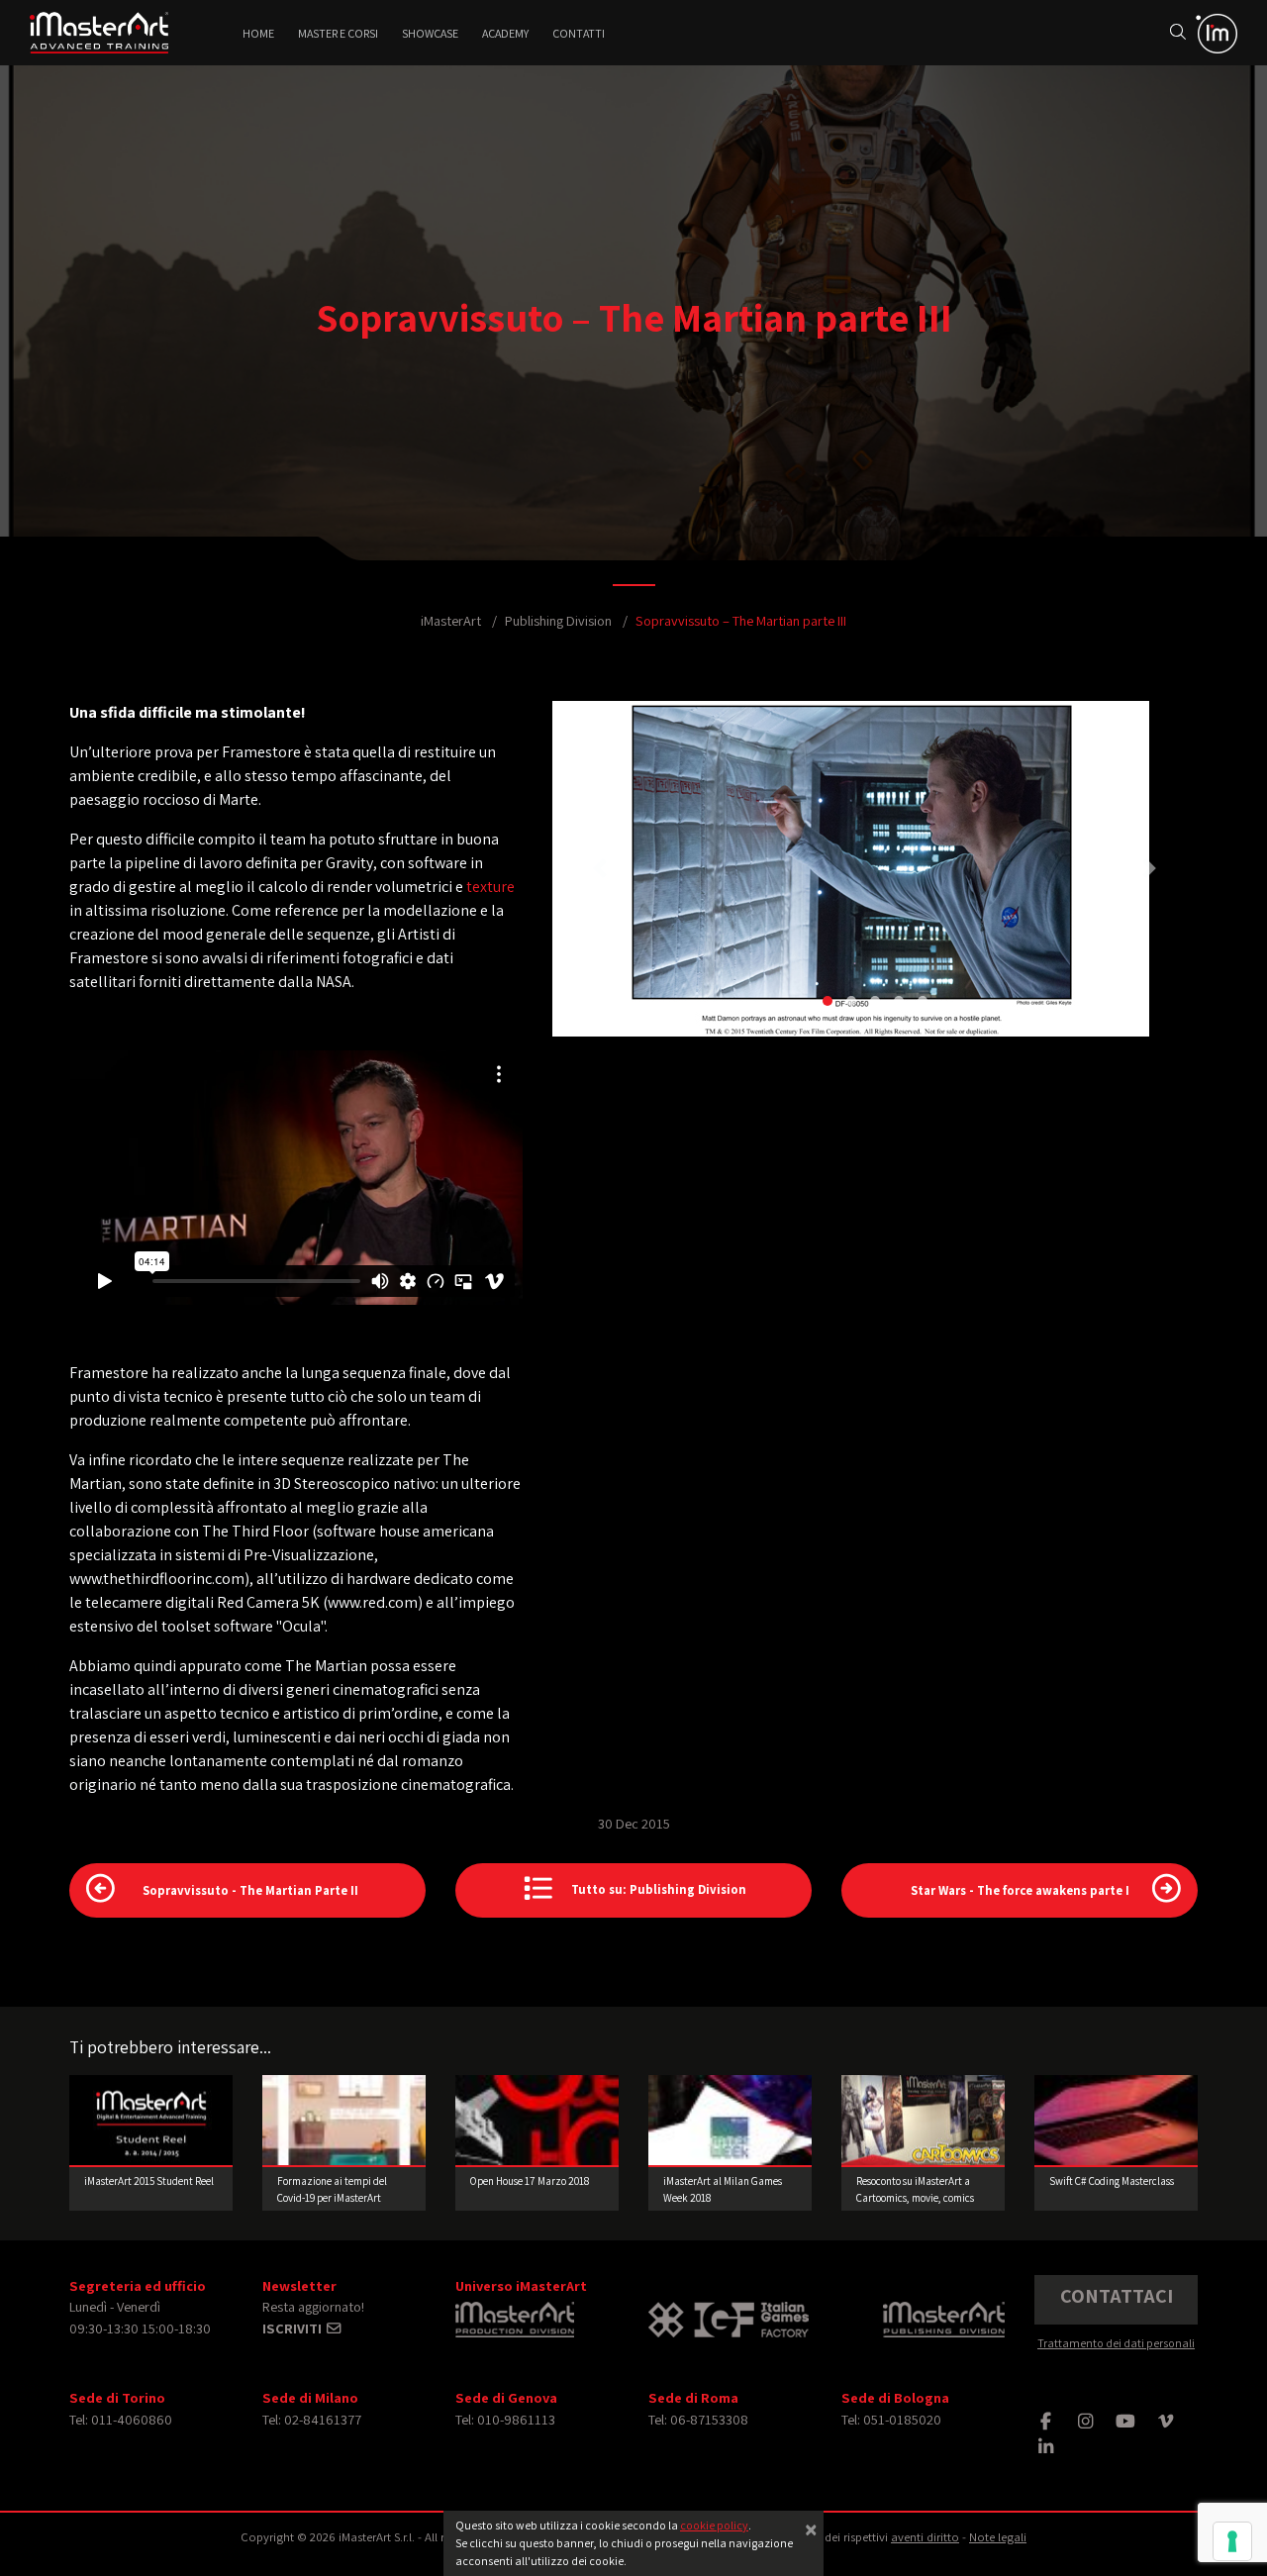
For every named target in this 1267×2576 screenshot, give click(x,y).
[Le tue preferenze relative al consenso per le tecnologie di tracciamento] (1232, 2541)
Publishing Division (558, 620)
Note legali (998, 2537)
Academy (505, 33)
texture (490, 887)
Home (258, 33)
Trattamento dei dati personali (1116, 2343)
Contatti (579, 33)
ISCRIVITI (293, 2328)
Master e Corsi (338, 33)
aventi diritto (925, 2537)
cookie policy (714, 2525)
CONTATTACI (1117, 2296)
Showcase (430, 33)
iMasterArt (451, 620)
